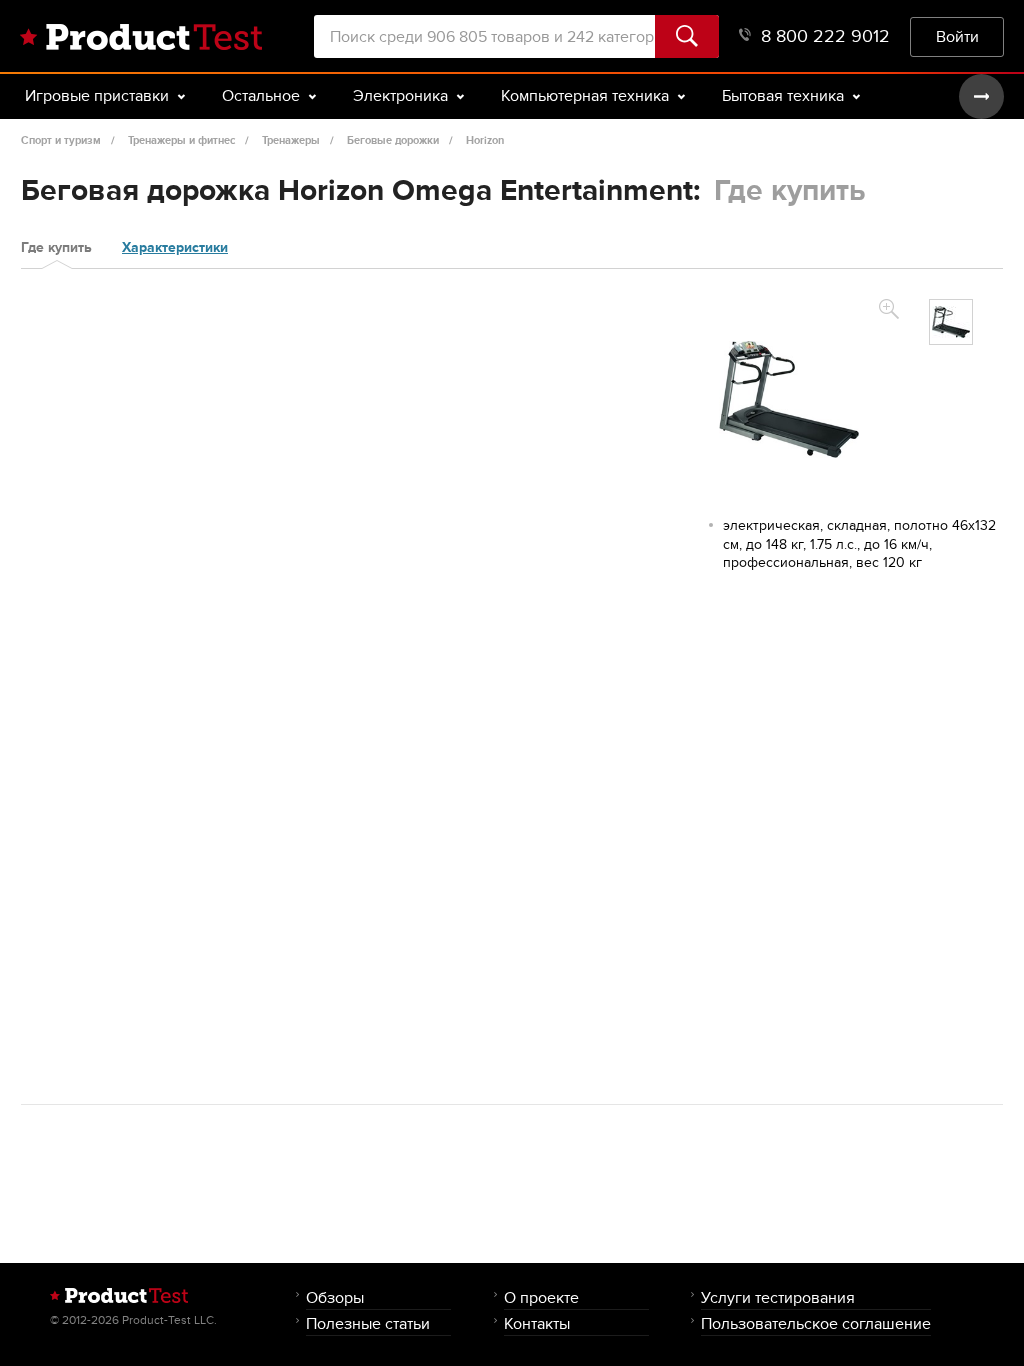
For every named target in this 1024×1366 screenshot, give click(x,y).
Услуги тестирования (778, 1297)
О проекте (541, 1297)
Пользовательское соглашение (816, 1323)
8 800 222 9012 (825, 36)
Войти (957, 36)
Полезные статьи (368, 1323)
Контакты (537, 1323)
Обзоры (335, 1297)
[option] (951, 322)
